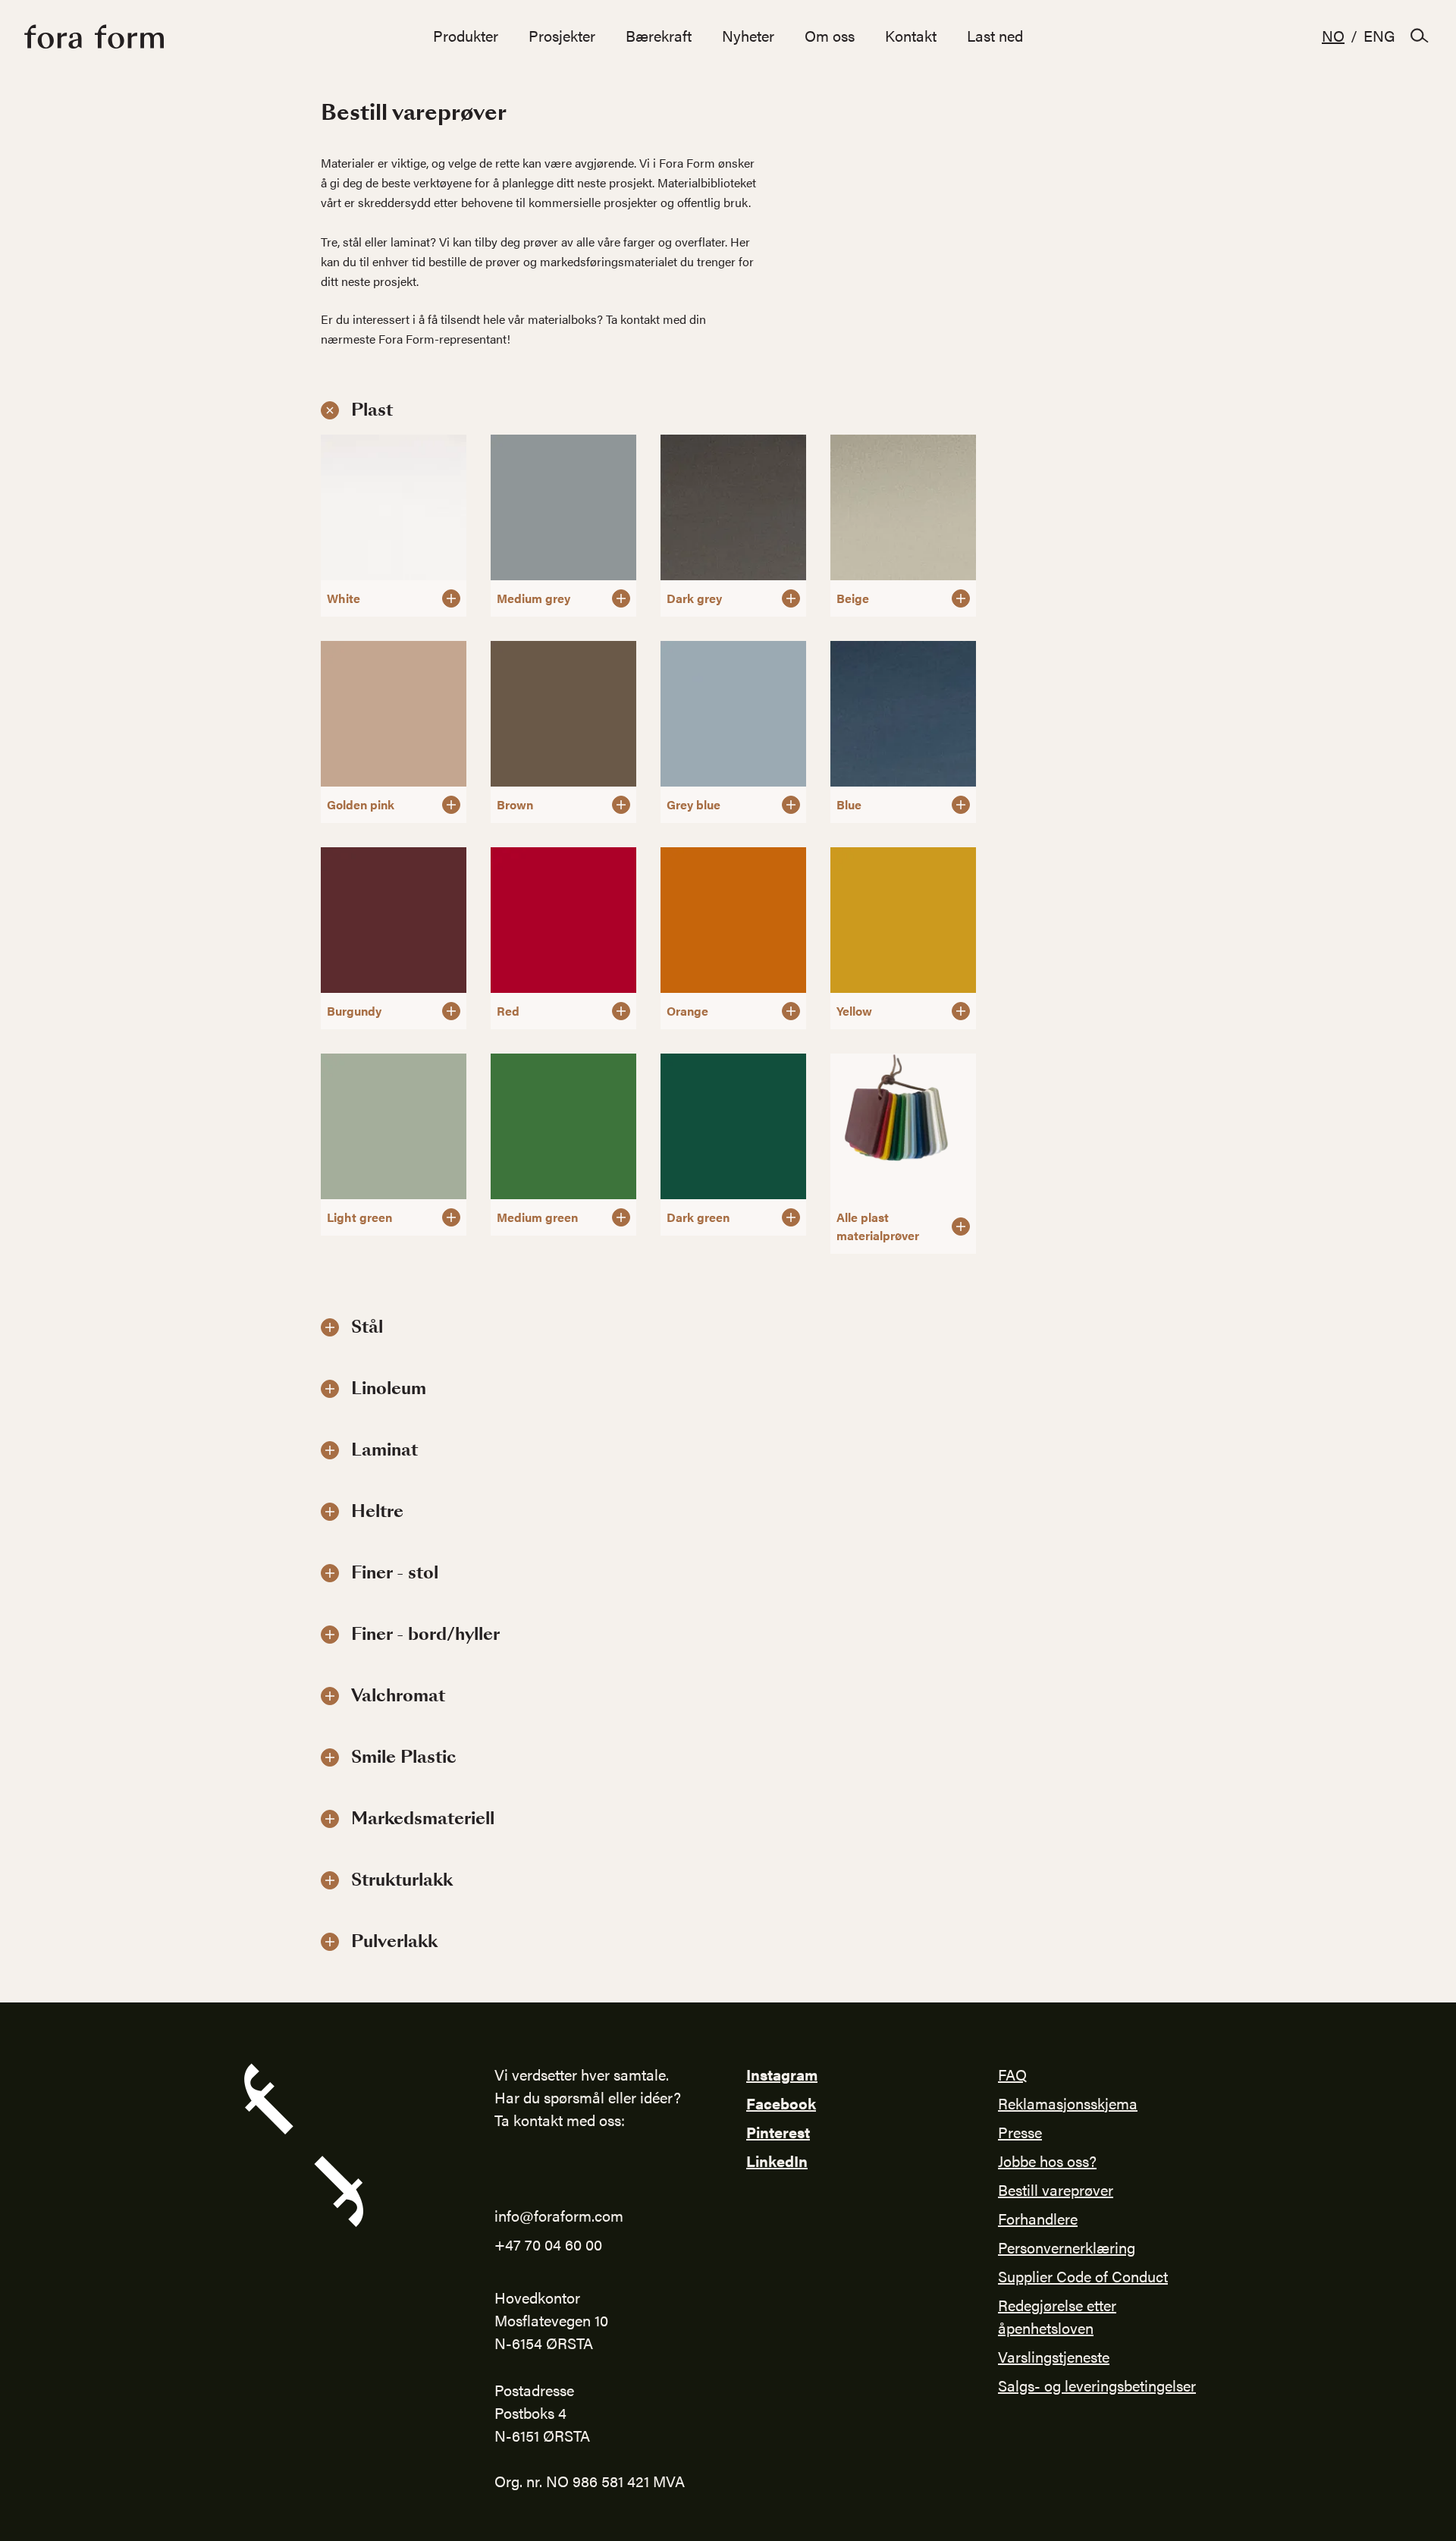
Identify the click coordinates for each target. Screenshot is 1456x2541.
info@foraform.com (559, 2215)
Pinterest (778, 2132)
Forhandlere (1038, 2218)
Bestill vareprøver (1056, 2189)
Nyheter (748, 35)
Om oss (830, 35)
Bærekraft (659, 35)
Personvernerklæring (1067, 2247)
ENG (1379, 35)
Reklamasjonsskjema (1068, 2103)
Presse (1020, 2132)
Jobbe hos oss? (1047, 2161)
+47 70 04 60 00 (548, 2244)
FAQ (1012, 2074)
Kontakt (911, 35)
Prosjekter (562, 35)
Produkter (466, 35)
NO (1333, 35)
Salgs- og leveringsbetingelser (1097, 2385)
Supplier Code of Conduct (1083, 2276)
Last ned (995, 35)
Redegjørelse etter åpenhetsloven (1057, 2316)
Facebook (781, 2103)
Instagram (782, 2074)
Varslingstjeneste (1054, 2356)
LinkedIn (777, 2161)
